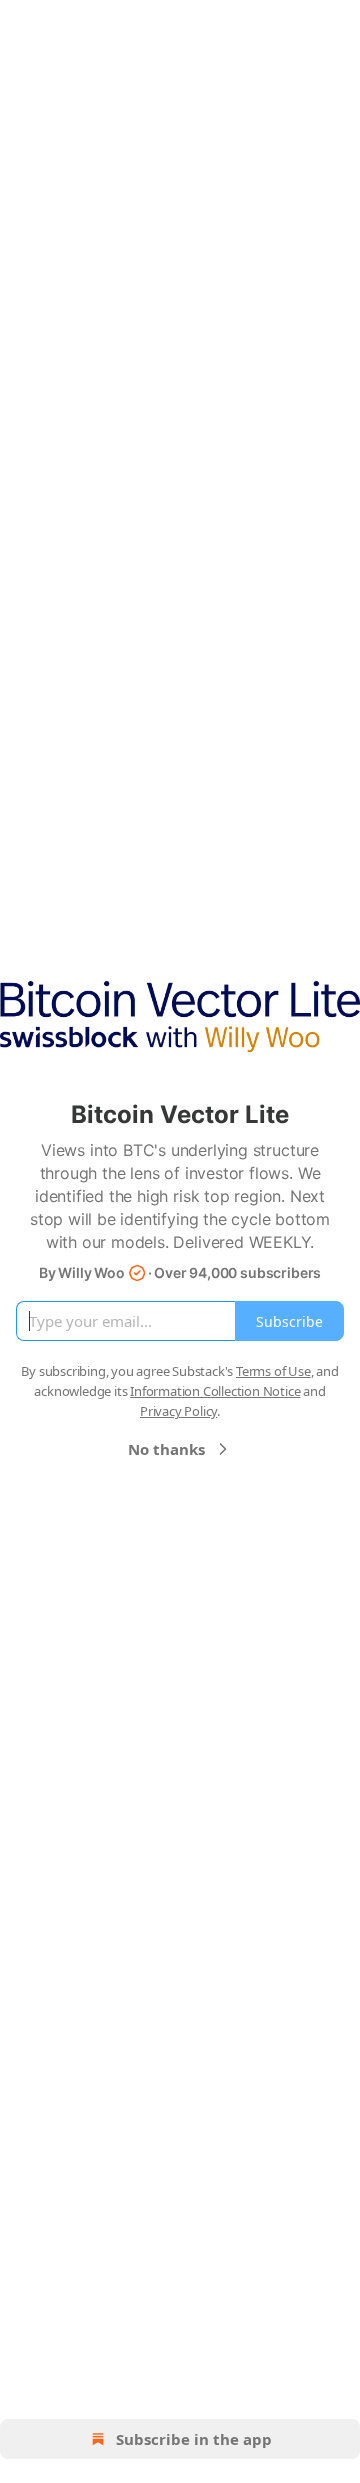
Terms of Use (273, 1371)
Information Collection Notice (215, 1391)
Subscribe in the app (194, 2439)
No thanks (166, 1449)
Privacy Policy (178, 1411)
